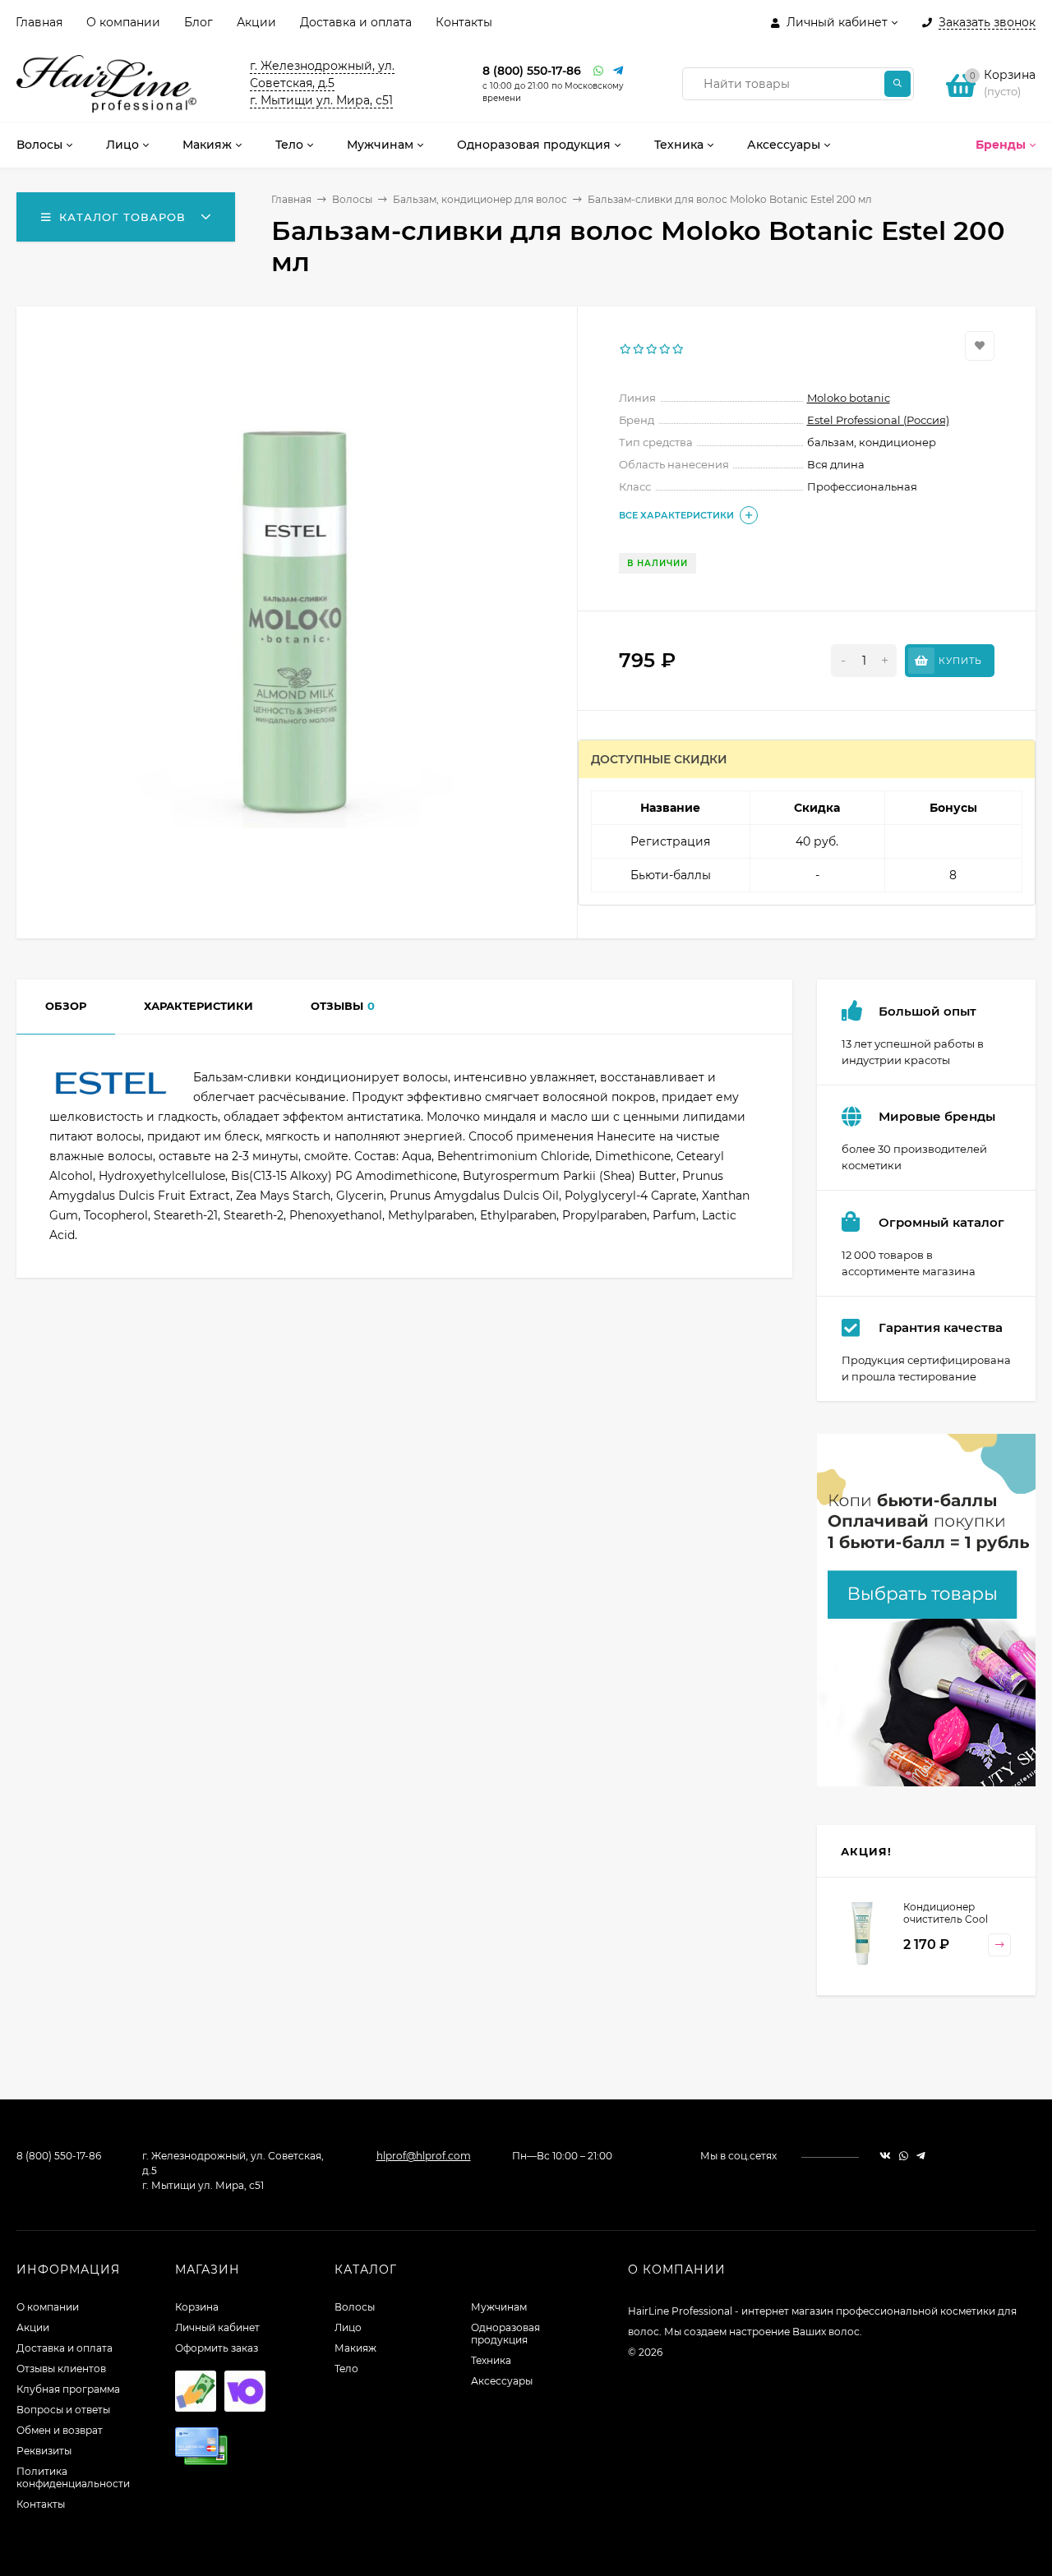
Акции (256, 22)
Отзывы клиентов (61, 2369)
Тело (346, 2369)
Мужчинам (499, 2307)
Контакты (464, 22)
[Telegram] (619, 71)
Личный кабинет (217, 2327)
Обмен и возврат (60, 2430)
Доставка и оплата (356, 22)
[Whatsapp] (599, 71)
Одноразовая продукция (505, 2334)
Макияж (355, 2348)
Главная (39, 22)
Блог (198, 22)
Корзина (197, 2307)
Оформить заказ (217, 2348)
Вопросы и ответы (63, 2410)
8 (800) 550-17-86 (532, 71)
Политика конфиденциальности (73, 2477)
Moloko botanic (849, 398)
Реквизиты (44, 2451)
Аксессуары (502, 2381)
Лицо (348, 2327)
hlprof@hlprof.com (424, 2156)
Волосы (352, 199)
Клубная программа (68, 2389)
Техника (491, 2360)
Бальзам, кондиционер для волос (480, 199)
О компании (123, 22)
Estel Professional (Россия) (878, 420)
